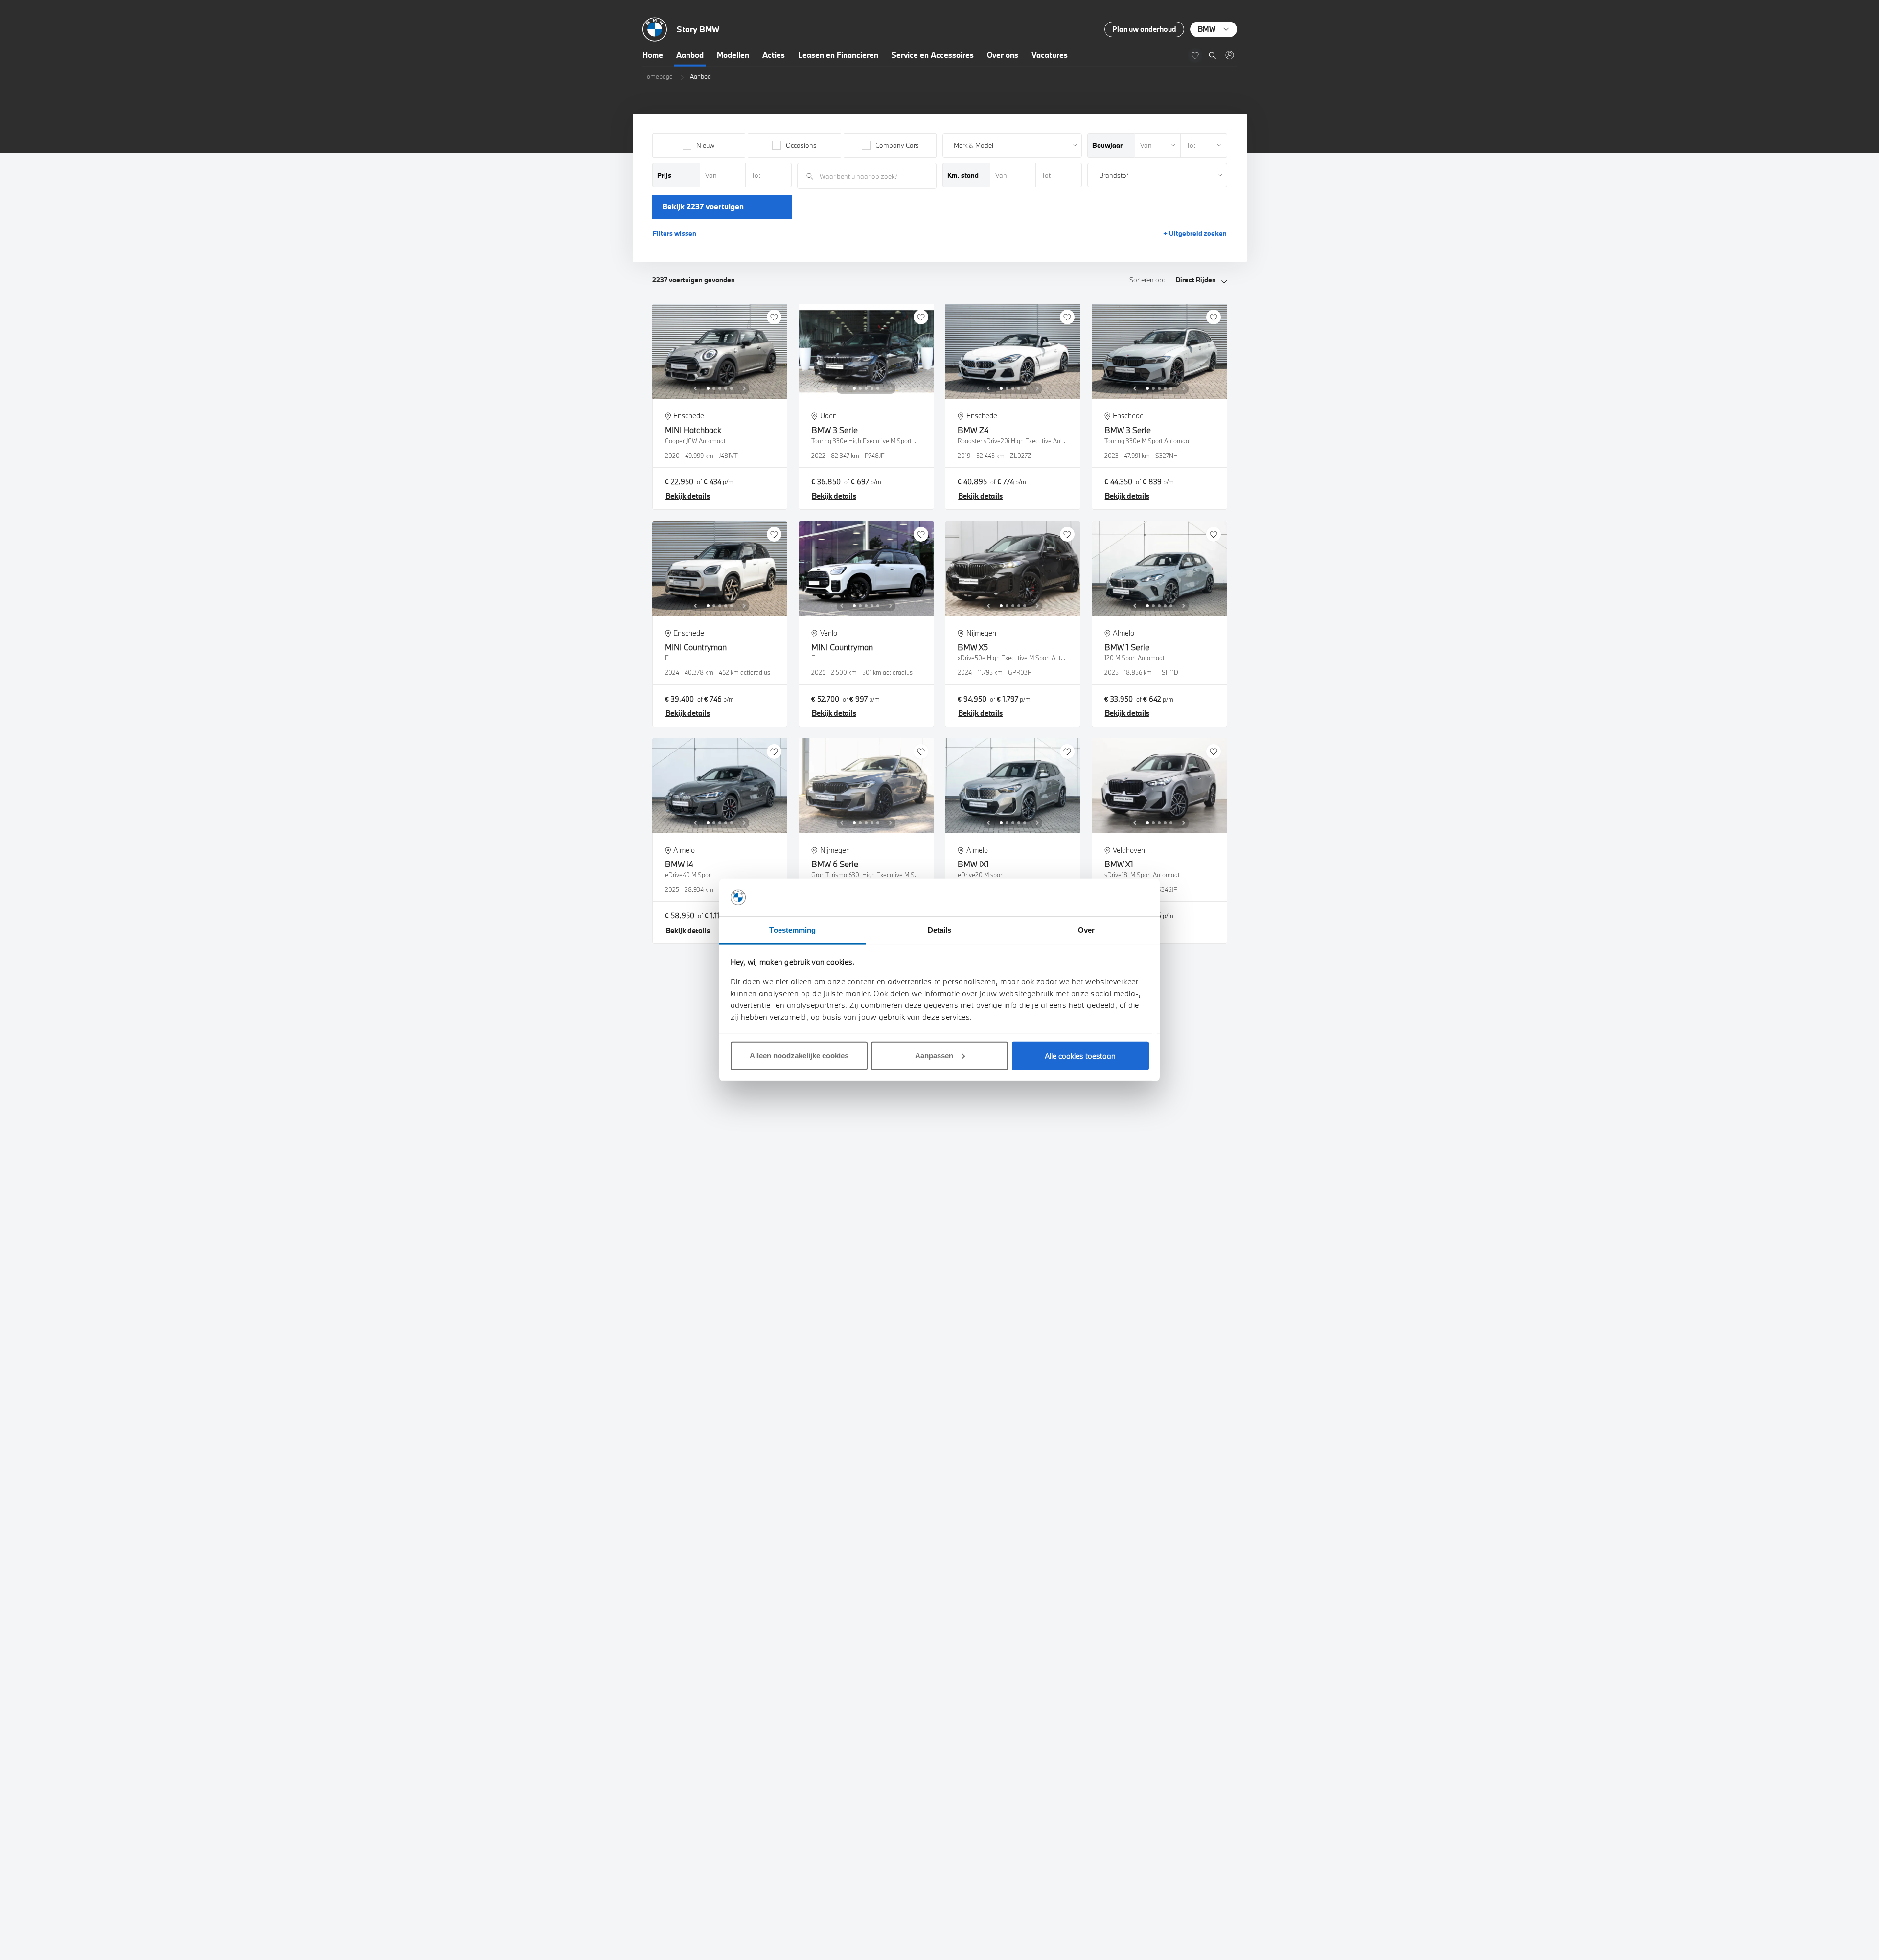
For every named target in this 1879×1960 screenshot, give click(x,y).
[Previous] (695, 388)
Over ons (1003, 55)
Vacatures (1050, 55)
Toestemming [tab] (792, 930)
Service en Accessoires (933, 55)
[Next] (744, 388)
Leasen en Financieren (838, 55)
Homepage (658, 76)
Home (653, 55)
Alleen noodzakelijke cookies (799, 1056)
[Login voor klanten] (1229, 55)
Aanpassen (934, 1056)
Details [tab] (940, 930)
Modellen (733, 55)
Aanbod (690, 55)
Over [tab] (1086, 930)
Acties (774, 55)
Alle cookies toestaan (1080, 1056)
